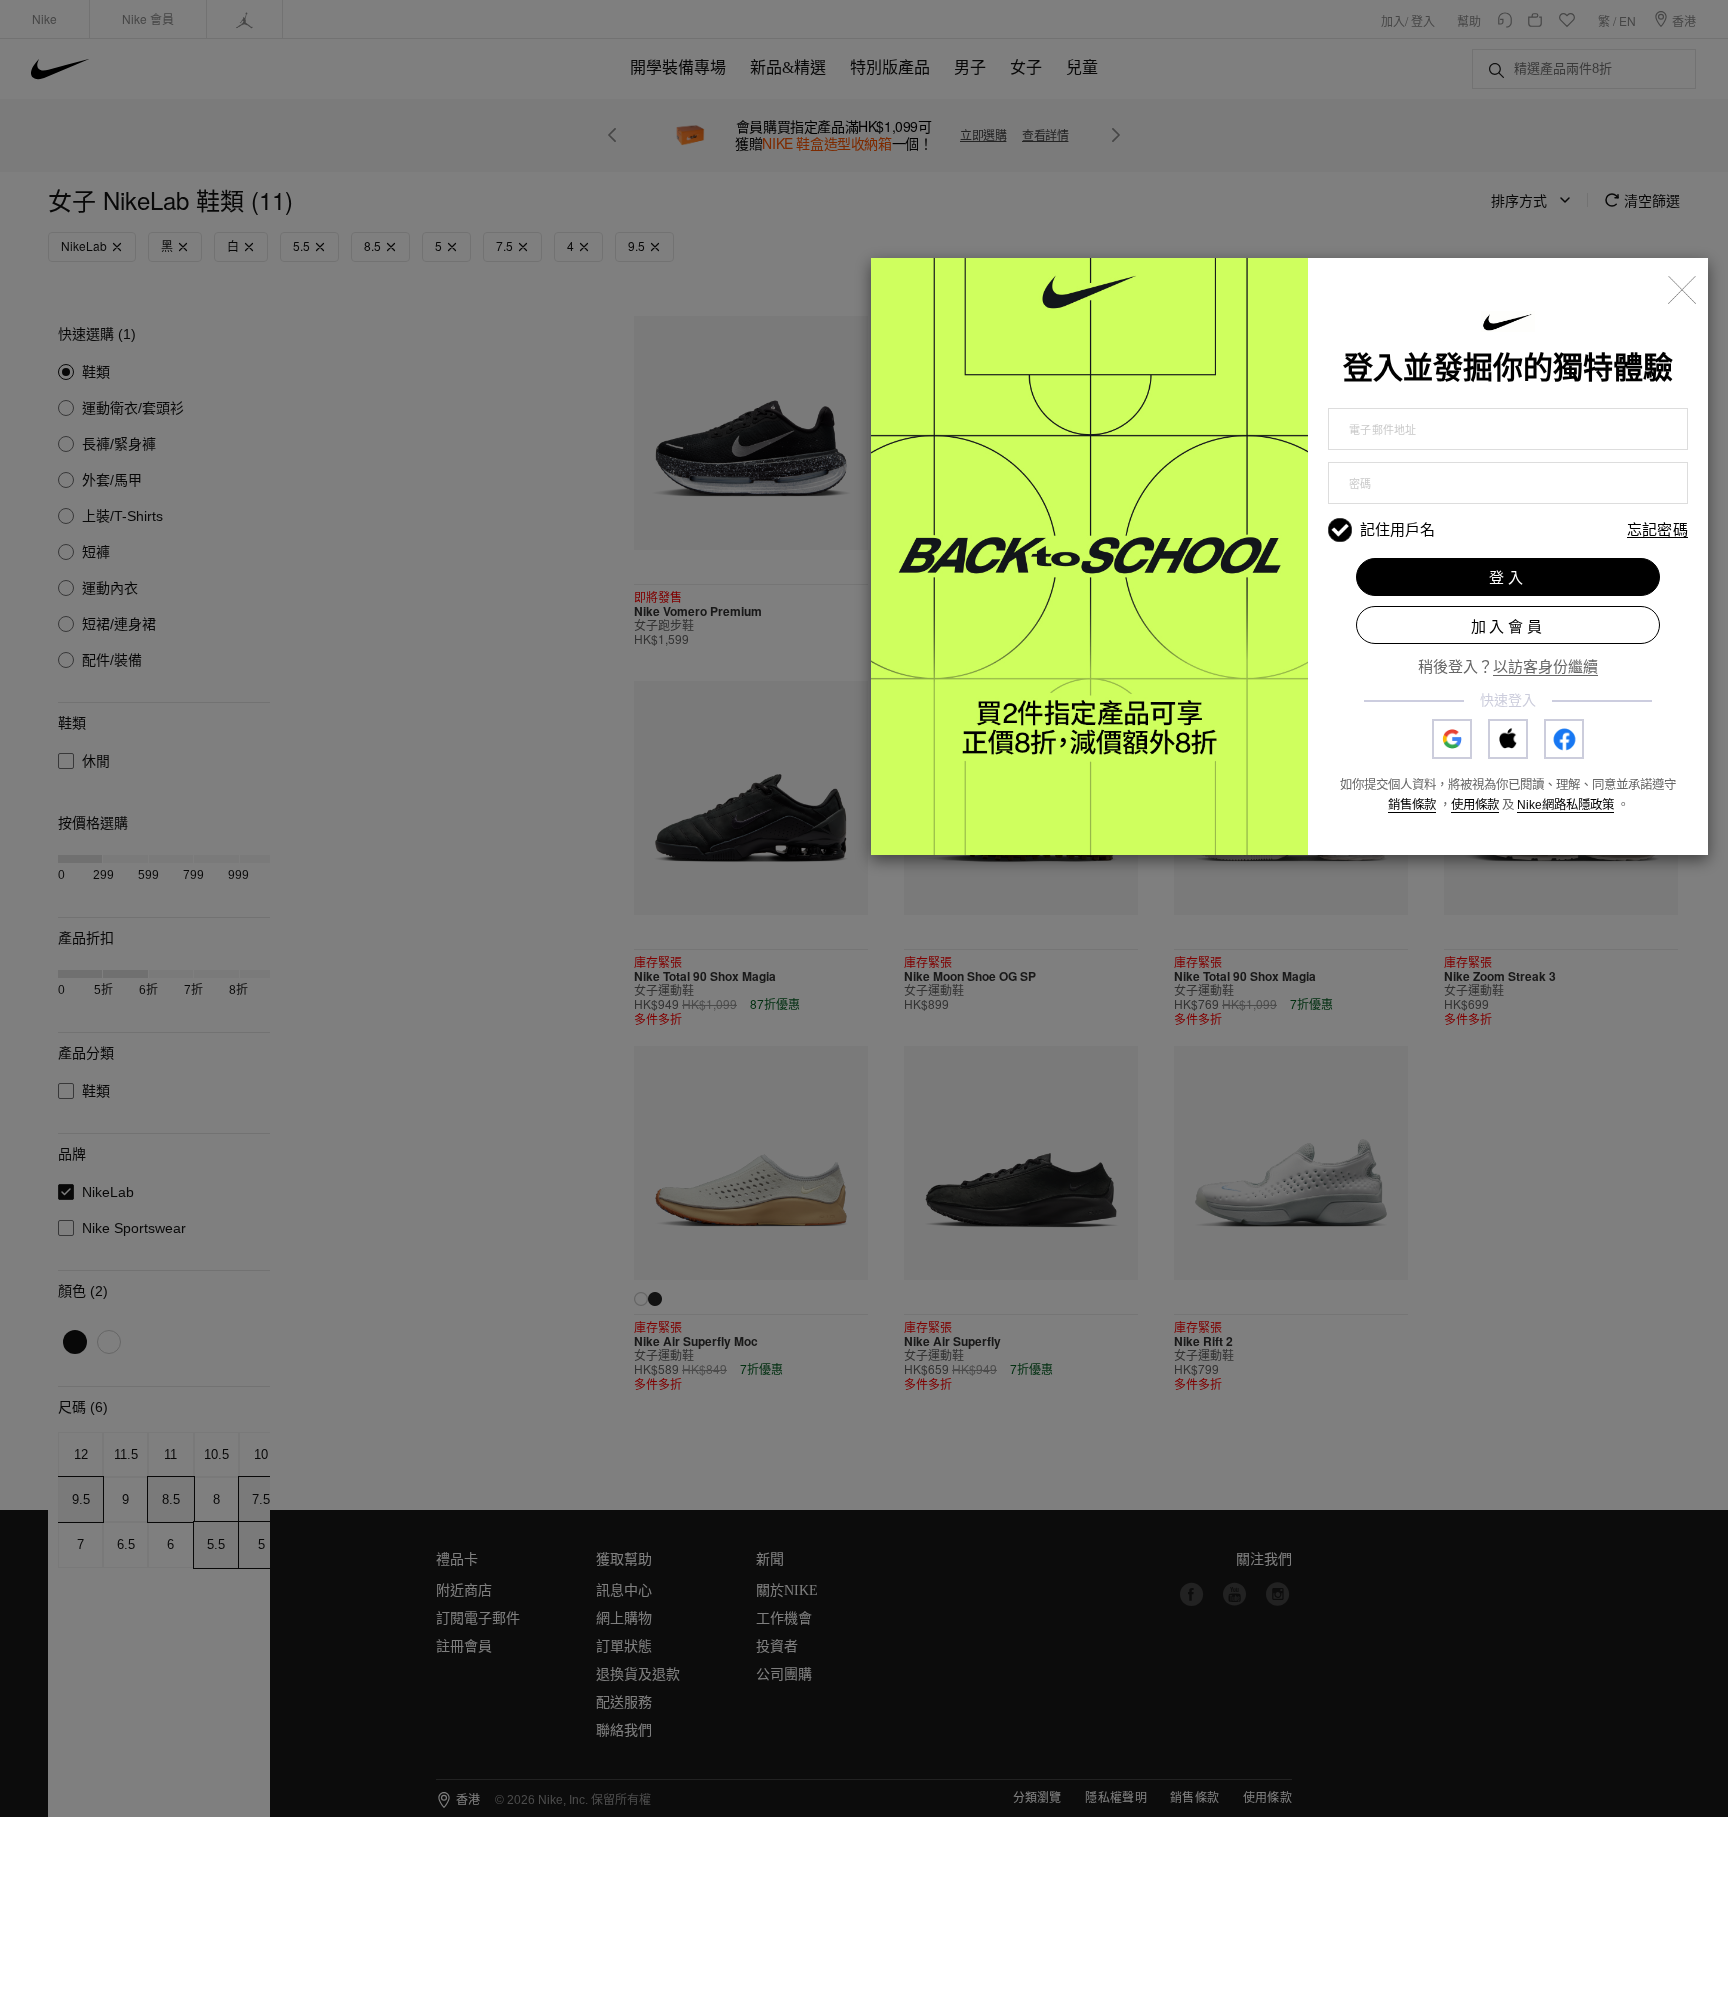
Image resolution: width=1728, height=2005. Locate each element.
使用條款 (1475, 805)
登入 (1508, 577)
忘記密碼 (1657, 530)
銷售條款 (1412, 805)
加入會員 (1508, 626)
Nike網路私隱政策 (1565, 805)
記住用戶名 (1397, 529)
